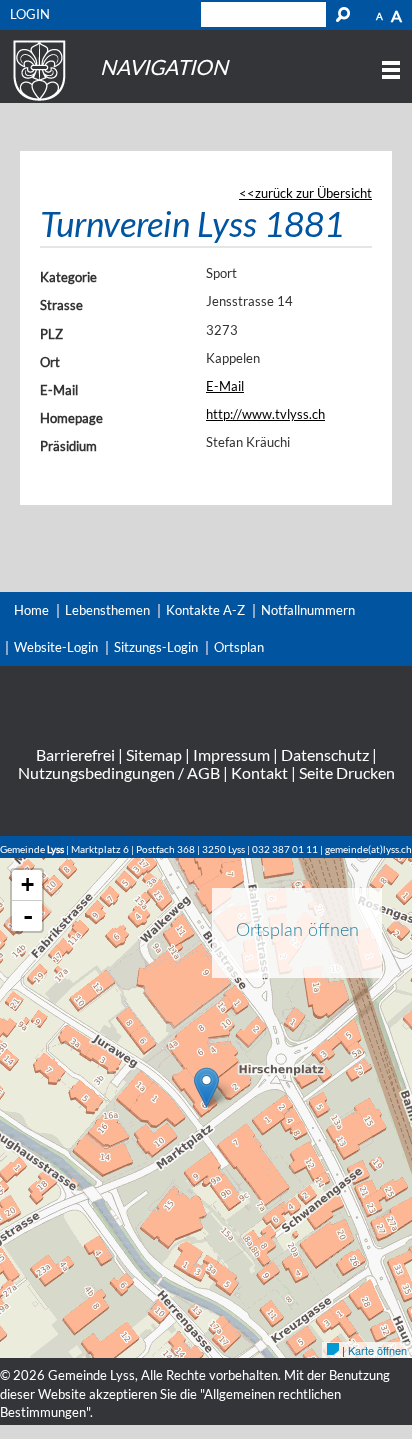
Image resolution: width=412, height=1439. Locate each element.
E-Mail (59, 390)
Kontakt (259, 772)
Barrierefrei (75, 754)
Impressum (231, 754)
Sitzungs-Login (156, 647)
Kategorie (68, 277)
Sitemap (154, 754)
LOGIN (30, 14)
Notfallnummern (308, 610)
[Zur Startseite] (36, 101)
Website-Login (56, 647)
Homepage (71, 418)
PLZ (51, 334)
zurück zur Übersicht (313, 193)
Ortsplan (239, 647)
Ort (50, 362)
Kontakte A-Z (205, 610)
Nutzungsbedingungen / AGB (119, 772)
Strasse (61, 305)
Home (31, 610)
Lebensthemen (107, 610)
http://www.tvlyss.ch (265, 414)
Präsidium (68, 446)
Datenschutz (325, 754)
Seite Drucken (347, 772)
